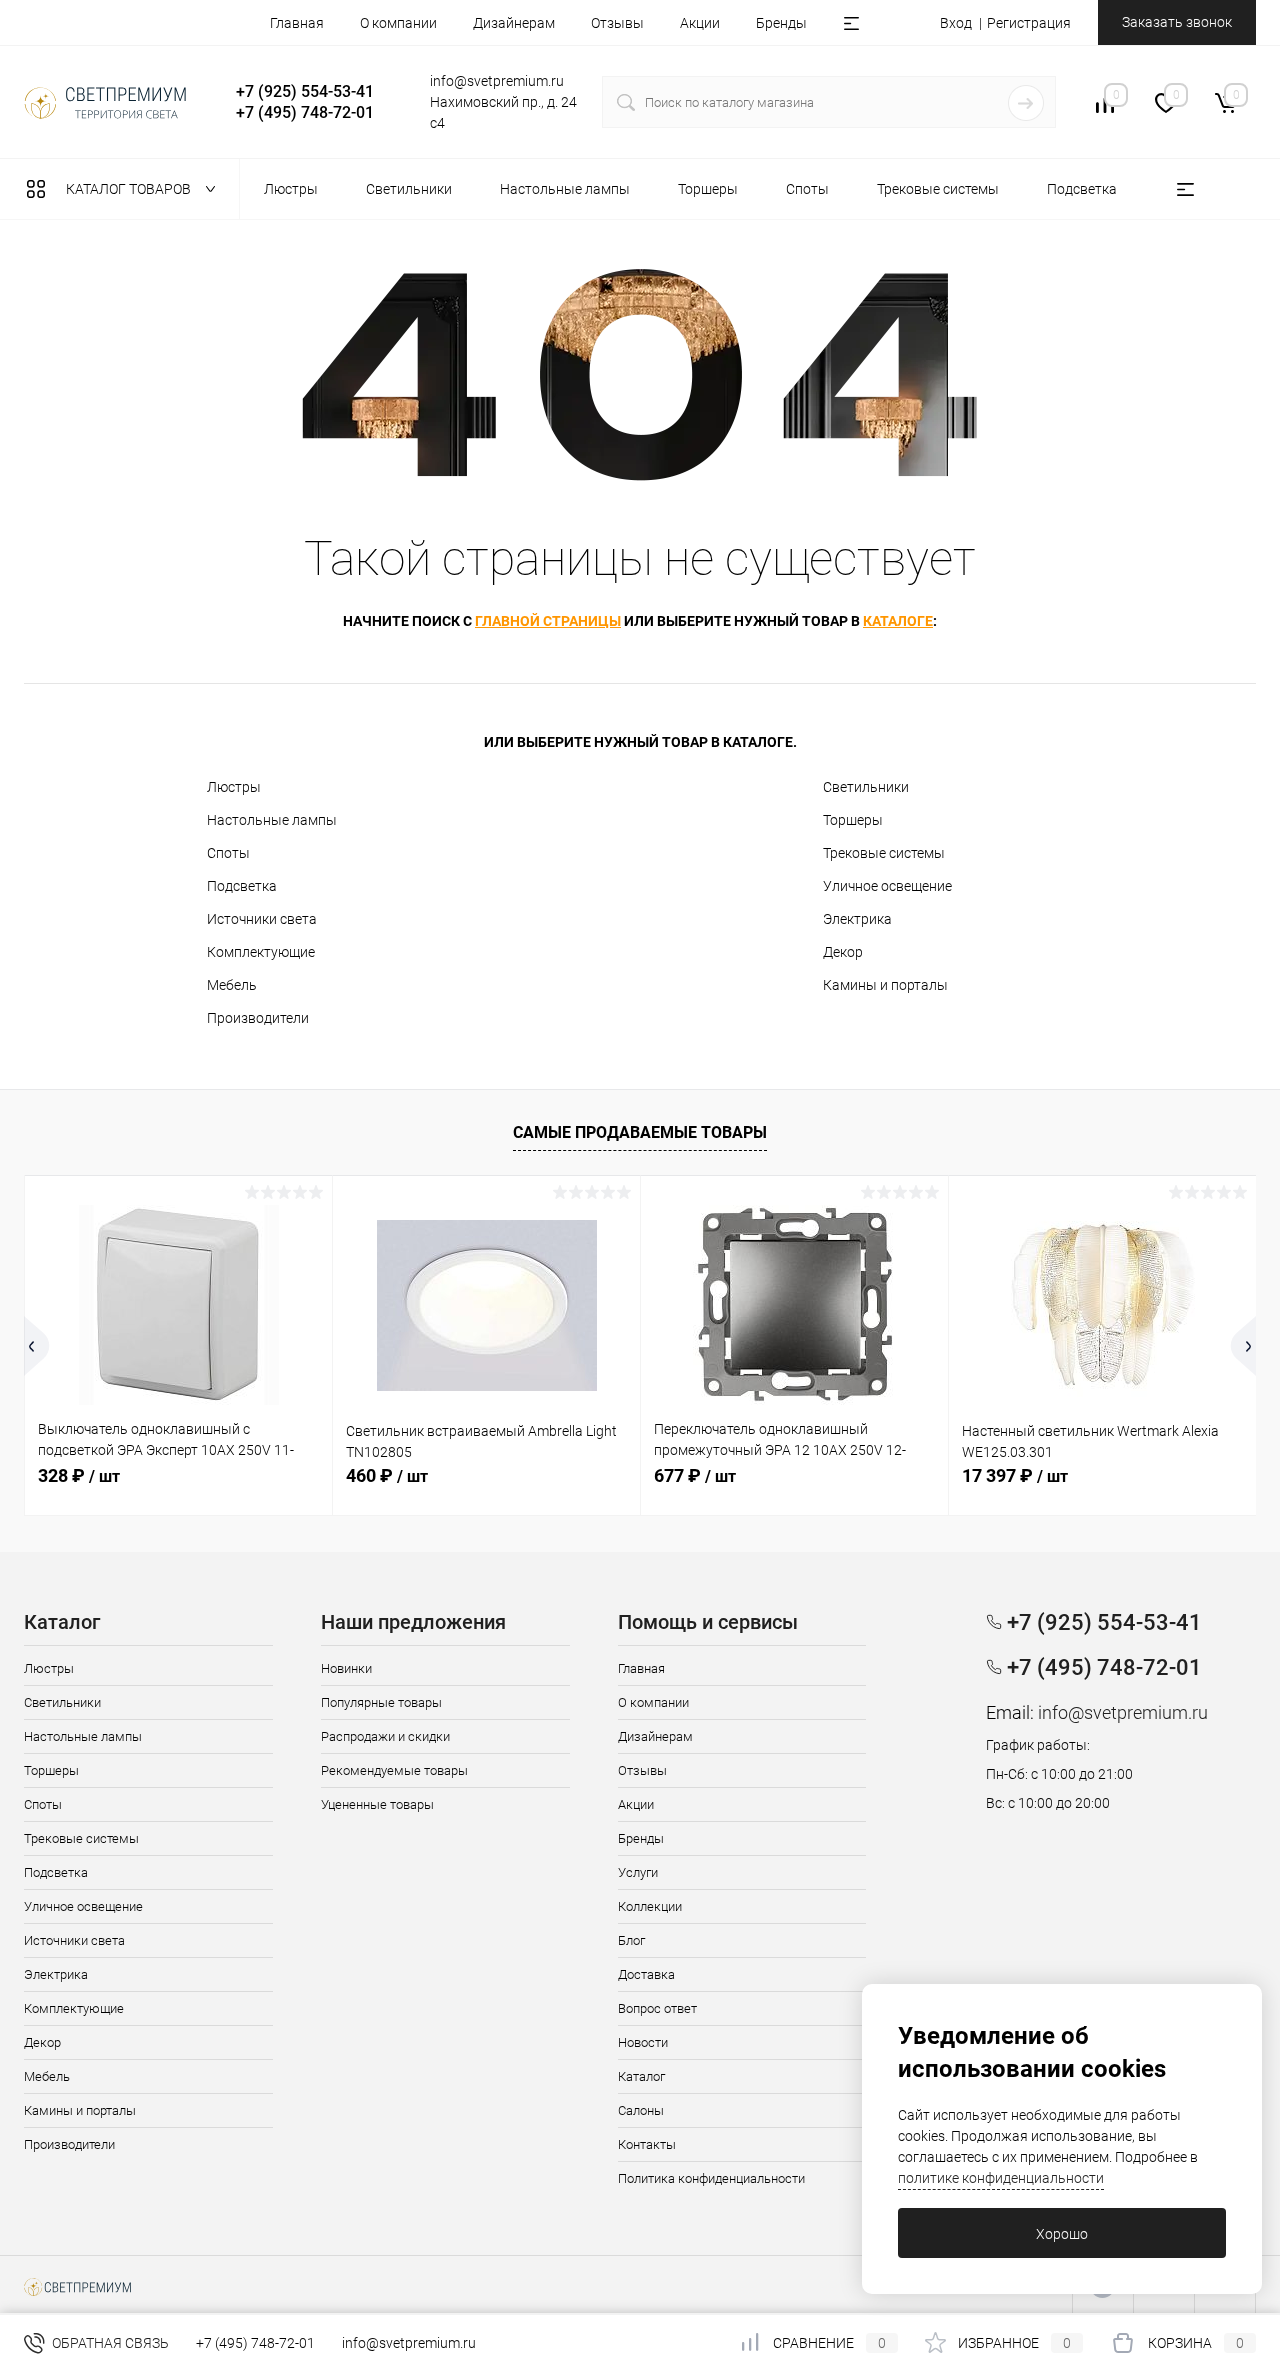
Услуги (638, 1872)
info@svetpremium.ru (497, 81)
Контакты (647, 2144)
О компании (398, 23)
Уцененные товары (377, 1804)
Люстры (234, 787)
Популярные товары (381, 1702)
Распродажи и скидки (385, 1736)
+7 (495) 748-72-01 (305, 112)
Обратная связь (109, 2343)
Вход (956, 23)
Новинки (346, 1668)
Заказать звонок (1177, 22)
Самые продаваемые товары (640, 1132)
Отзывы (617, 23)
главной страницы (548, 621)
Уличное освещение (887, 886)
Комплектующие (261, 952)
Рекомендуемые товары (394, 1770)
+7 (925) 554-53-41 (305, 91)
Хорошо (1062, 2234)
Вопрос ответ (657, 2008)
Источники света (262, 919)
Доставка (646, 1974)
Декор (843, 952)
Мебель (232, 985)
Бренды (781, 23)
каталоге (898, 621)
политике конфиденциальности (1001, 2178)
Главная (297, 23)
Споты (228, 853)
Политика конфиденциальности (711, 2178)
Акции (700, 23)
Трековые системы (884, 853)
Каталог (641, 2076)
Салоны (641, 2110)
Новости (643, 2042)
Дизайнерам (514, 23)
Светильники (866, 787)
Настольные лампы (272, 820)
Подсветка (242, 886)
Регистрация (1029, 23)
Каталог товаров (130, 189)
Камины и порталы (885, 985)
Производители (258, 1018)
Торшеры (853, 820)
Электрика (857, 919)
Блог (631, 1940)
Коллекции (650, 1906)
